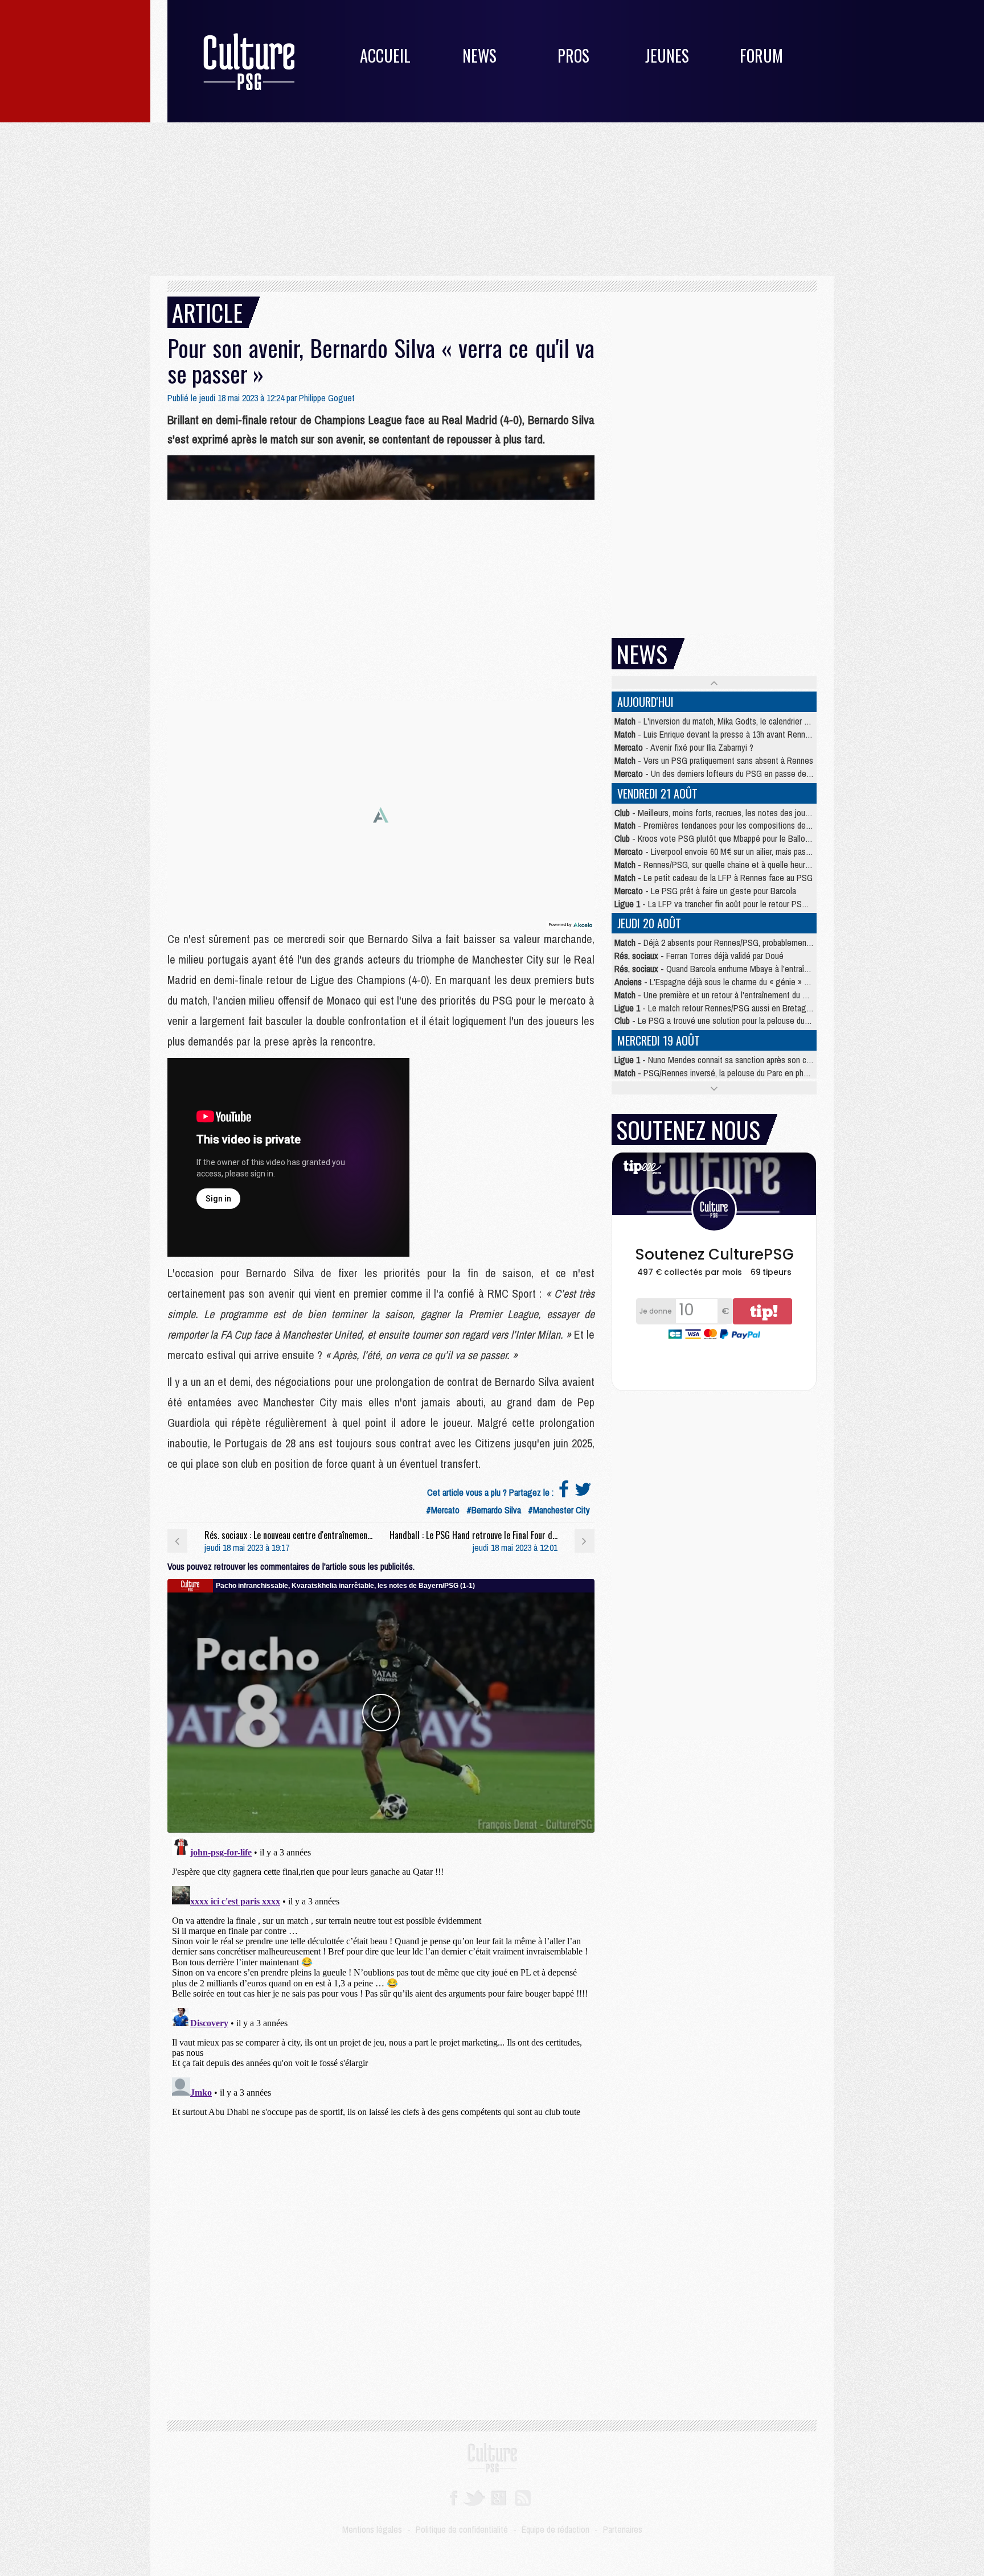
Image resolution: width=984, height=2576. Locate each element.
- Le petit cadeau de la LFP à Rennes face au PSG (714, 878)
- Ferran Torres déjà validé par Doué (699, 956)
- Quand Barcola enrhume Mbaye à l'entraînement (722, 969)
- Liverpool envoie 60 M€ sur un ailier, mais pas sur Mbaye (729, 851)
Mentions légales (372, 2529)
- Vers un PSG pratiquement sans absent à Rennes (714, 760)
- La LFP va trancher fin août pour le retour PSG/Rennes (725, 904)
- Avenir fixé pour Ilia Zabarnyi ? (684, 747)
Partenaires (623, 2529)
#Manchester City (559, 1510)
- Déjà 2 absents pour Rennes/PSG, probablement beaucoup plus (737, 943)
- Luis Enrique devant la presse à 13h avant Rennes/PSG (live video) (743, 734)
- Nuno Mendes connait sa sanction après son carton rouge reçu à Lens (752, 1060)
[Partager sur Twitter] (583, 1492)
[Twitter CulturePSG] (474, 2497)
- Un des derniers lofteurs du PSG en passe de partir (720, 773)
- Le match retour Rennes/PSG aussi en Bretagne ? (718, 1008)
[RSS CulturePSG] (523, 2497)
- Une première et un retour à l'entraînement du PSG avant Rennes (741, 995)
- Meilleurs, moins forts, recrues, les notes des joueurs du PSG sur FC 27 (749, 813)
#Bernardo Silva (494, 1510)
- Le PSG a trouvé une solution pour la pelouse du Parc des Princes (740, 1020)
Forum (761, 55)
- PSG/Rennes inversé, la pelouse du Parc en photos (717, 1073)
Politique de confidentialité (462, 2529)
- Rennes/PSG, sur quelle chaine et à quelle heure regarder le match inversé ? (760, 865)
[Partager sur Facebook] (564, 1492)
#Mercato (443, 1510)
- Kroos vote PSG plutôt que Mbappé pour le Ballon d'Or (720, 838)
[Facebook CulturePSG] (454, 2497)
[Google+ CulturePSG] (499, 2497)
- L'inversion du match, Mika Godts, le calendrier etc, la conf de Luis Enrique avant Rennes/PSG (790, 721)
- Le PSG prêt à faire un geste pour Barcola (705, 891)
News (479, 55)
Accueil (385, 55)
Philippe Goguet (327, 398)
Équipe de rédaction (555, 2529)
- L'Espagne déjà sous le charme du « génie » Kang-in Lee (730, 982)
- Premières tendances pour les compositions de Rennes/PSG (733, 825)
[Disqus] (381, 1975)
